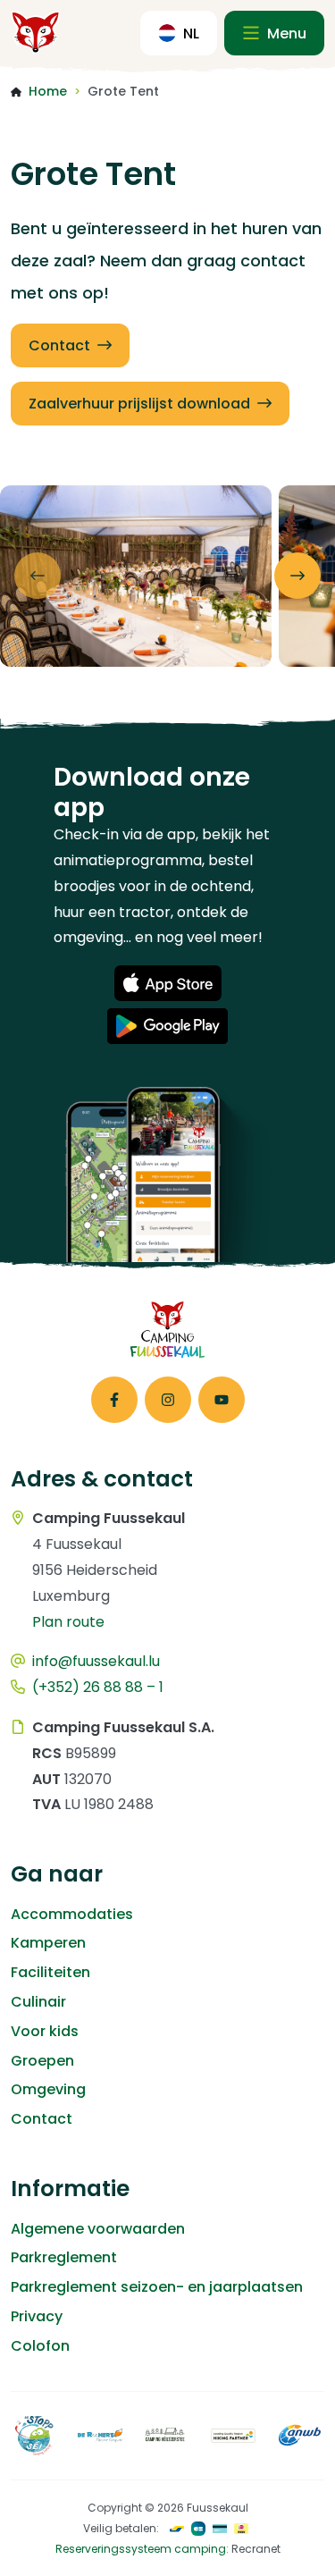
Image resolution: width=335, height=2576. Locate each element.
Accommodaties (72, 1914)
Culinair (38, 2002)
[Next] (297, 576)
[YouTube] (222, 1400)
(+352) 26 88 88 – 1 (98, 1687)
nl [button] (191, 34)
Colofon (40, 2346)
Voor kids (45, 2031)
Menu (285, 34)
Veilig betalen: (121, 2528)
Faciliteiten (50, 1972)
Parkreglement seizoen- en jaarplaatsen (157, 2287)
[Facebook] (114, 1400)
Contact (59, 345)
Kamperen (48, 1943)
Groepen (42, 2061)
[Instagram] (168, 1400)
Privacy (37, 2316)
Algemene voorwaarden (98, 2229)
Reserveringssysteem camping (141, 2549)
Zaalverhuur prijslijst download (139, 404)
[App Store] (168, 983)
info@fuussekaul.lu (96, 1661)
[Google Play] (167, 1026)
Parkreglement (64, 2257)
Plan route (68, 1622)
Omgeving (48, 2089)
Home (48, 91)
